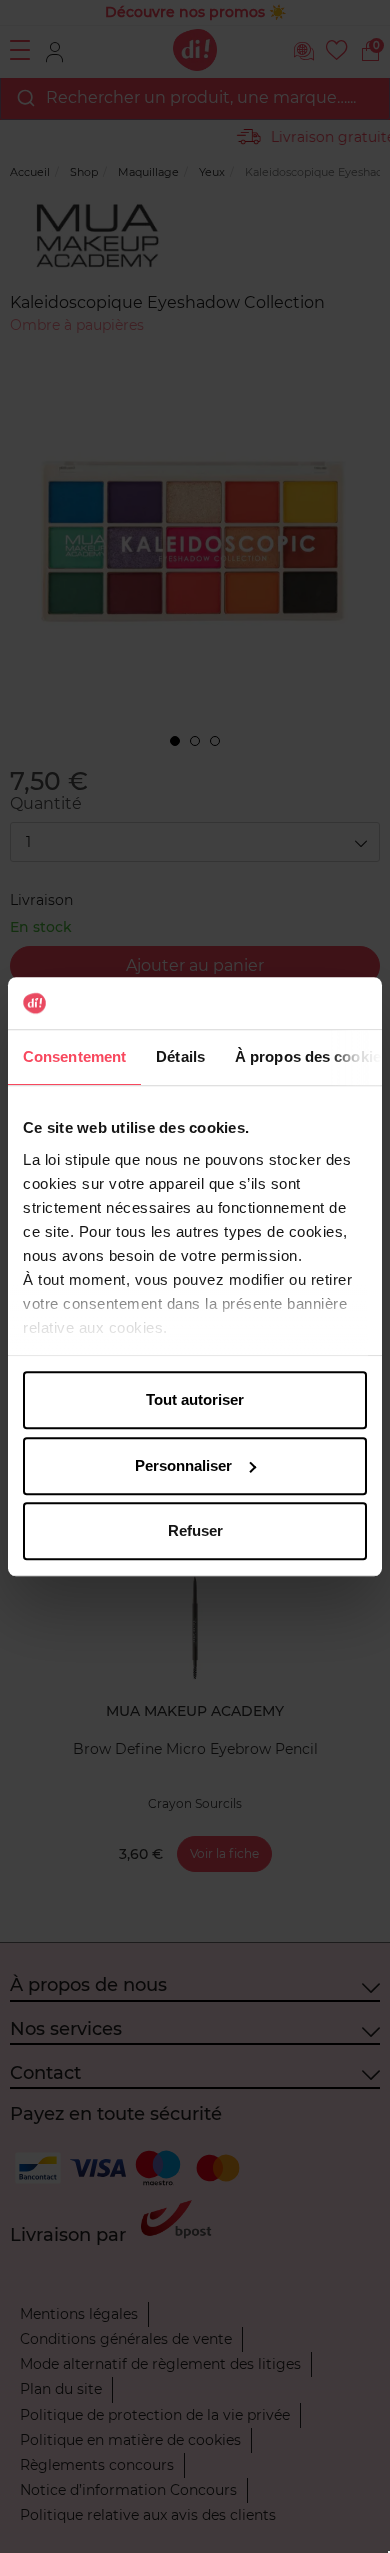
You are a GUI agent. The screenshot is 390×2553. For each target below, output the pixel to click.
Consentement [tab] (74, 1056)
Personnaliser (183, 1465)
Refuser (195, 1530)
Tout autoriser (195, 1399)
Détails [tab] (180, 1056)
